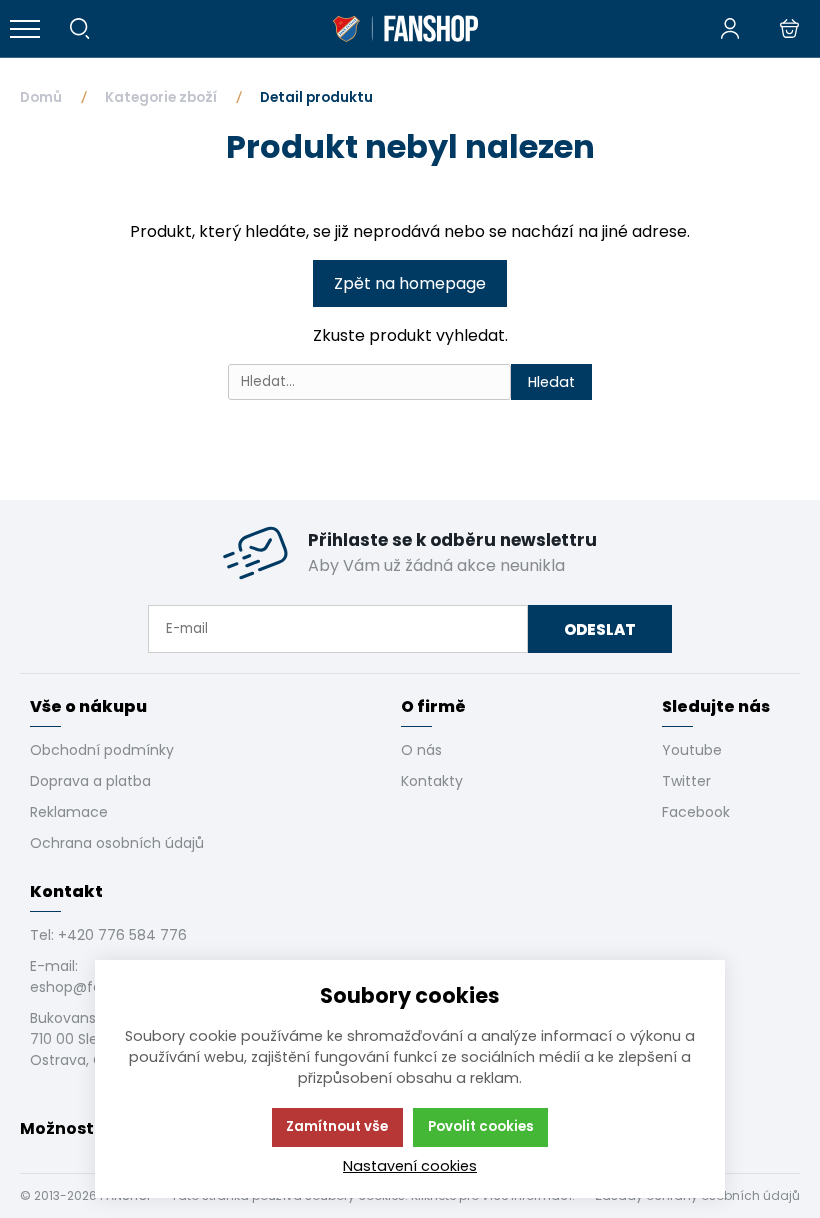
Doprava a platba (90, 781)
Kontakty (432, 781)
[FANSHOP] (405, 29)
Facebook (696, 812)
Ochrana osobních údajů (117, 843)
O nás (421, 750)
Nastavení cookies (410, 1166)
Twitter (686, 781)
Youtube (692, 750)
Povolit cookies (481, 1126)
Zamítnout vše (337, 1126)
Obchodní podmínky (102, 750)
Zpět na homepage (410, 283)
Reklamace (69, 812)
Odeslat (600, 629)
